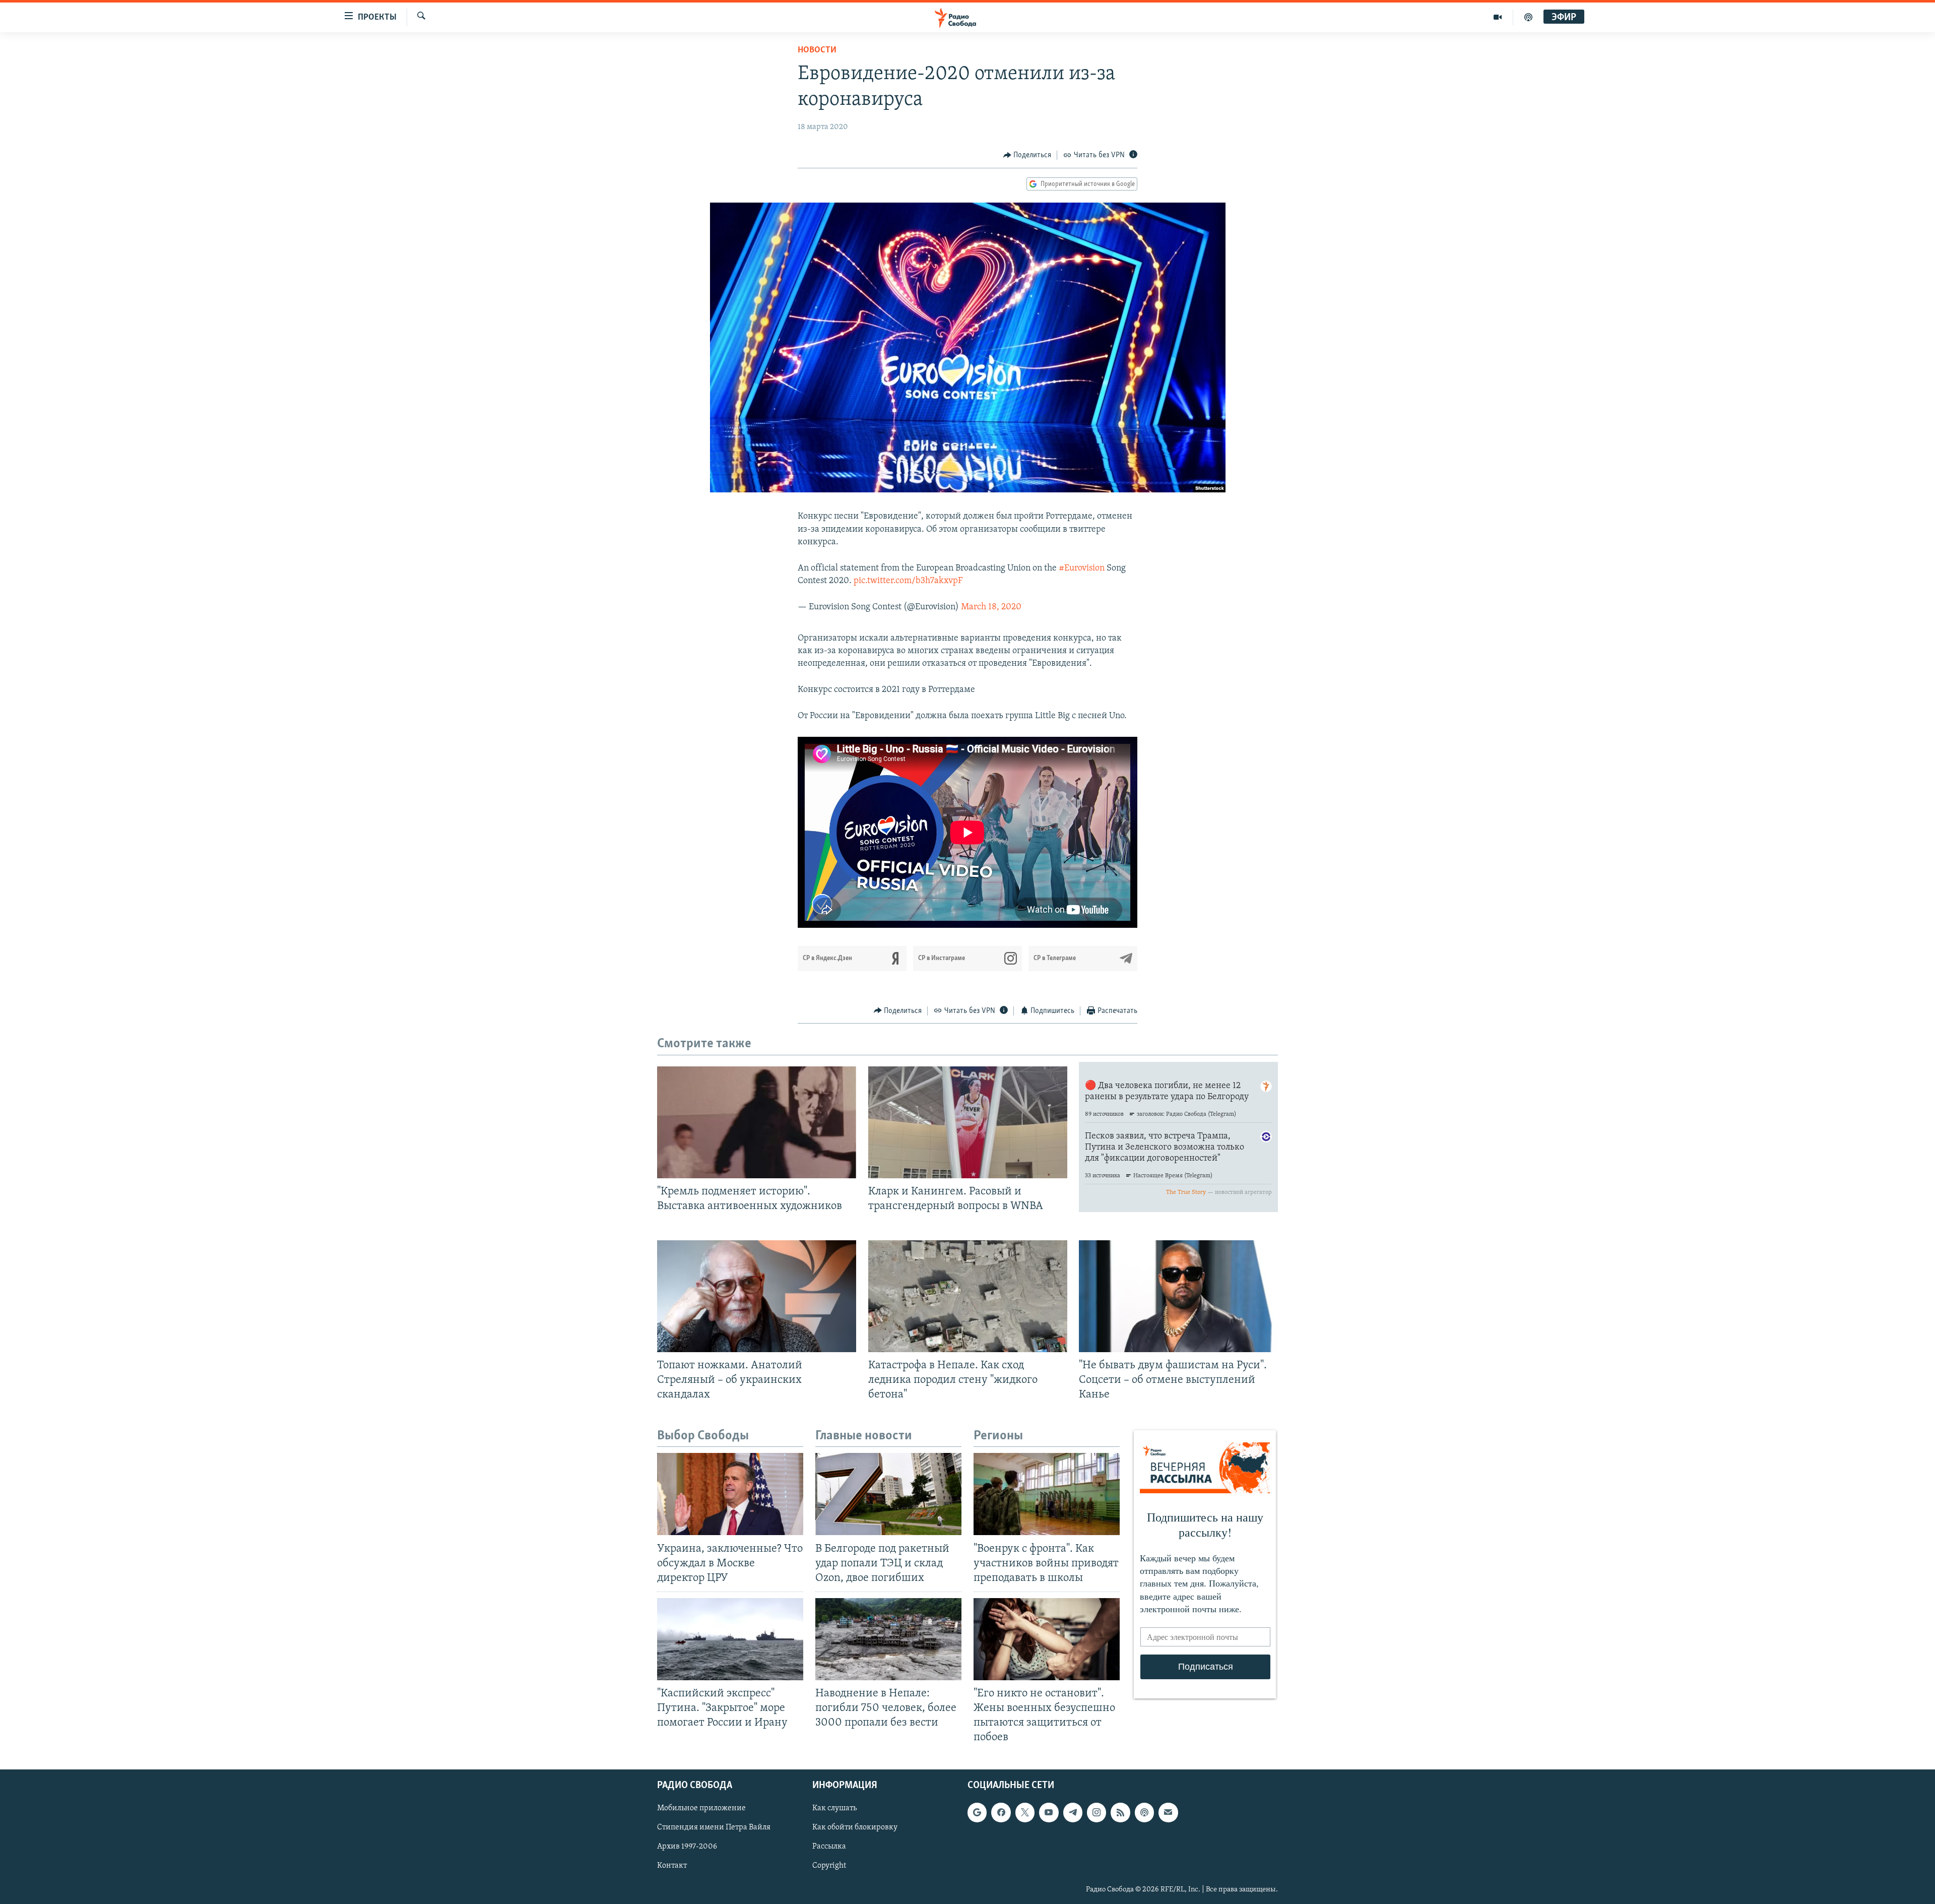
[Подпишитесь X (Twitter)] (1025, 1812)
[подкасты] (1528, 17)
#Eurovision (1082, 568)
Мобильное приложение (701, 1808)
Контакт (672, 1866)
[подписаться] (1168, 1812)
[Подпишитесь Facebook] (1001, 1812)
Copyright (829, 1866)
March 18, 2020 (991, 607)
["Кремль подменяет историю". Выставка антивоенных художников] (757, 1122)
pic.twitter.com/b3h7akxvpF (908, 581)
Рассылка (829, 1847)
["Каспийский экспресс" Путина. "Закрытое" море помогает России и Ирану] (730, 1639)
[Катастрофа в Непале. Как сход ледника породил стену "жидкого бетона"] (968, 1296)
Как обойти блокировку (855, 1827)
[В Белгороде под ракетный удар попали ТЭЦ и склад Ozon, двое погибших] (888, 1494)
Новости (817, 50)
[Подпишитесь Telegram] (1073, 1812)
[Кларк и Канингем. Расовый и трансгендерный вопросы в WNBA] (968, 1122)
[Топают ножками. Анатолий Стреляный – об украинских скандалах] (757, 1296)
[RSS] (1120, 1812)
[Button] (1027, 155)
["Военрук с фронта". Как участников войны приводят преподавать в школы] (1047, 1494)
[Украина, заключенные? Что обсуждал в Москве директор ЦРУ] (730, 1494)
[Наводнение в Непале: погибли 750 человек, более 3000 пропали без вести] (888, 1639)
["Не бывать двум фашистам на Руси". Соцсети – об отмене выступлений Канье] (1178, 1296)
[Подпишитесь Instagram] (1096, 1812)
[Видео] (1498, 17)
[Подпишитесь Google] (977, 1812)
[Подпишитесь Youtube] (1049, 1812)
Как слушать (834, 1808)
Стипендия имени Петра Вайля (714, 1827)
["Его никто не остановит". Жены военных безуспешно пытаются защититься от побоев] (1047, 1639)
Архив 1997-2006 (687, 1847)
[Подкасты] (1144, 1812)
